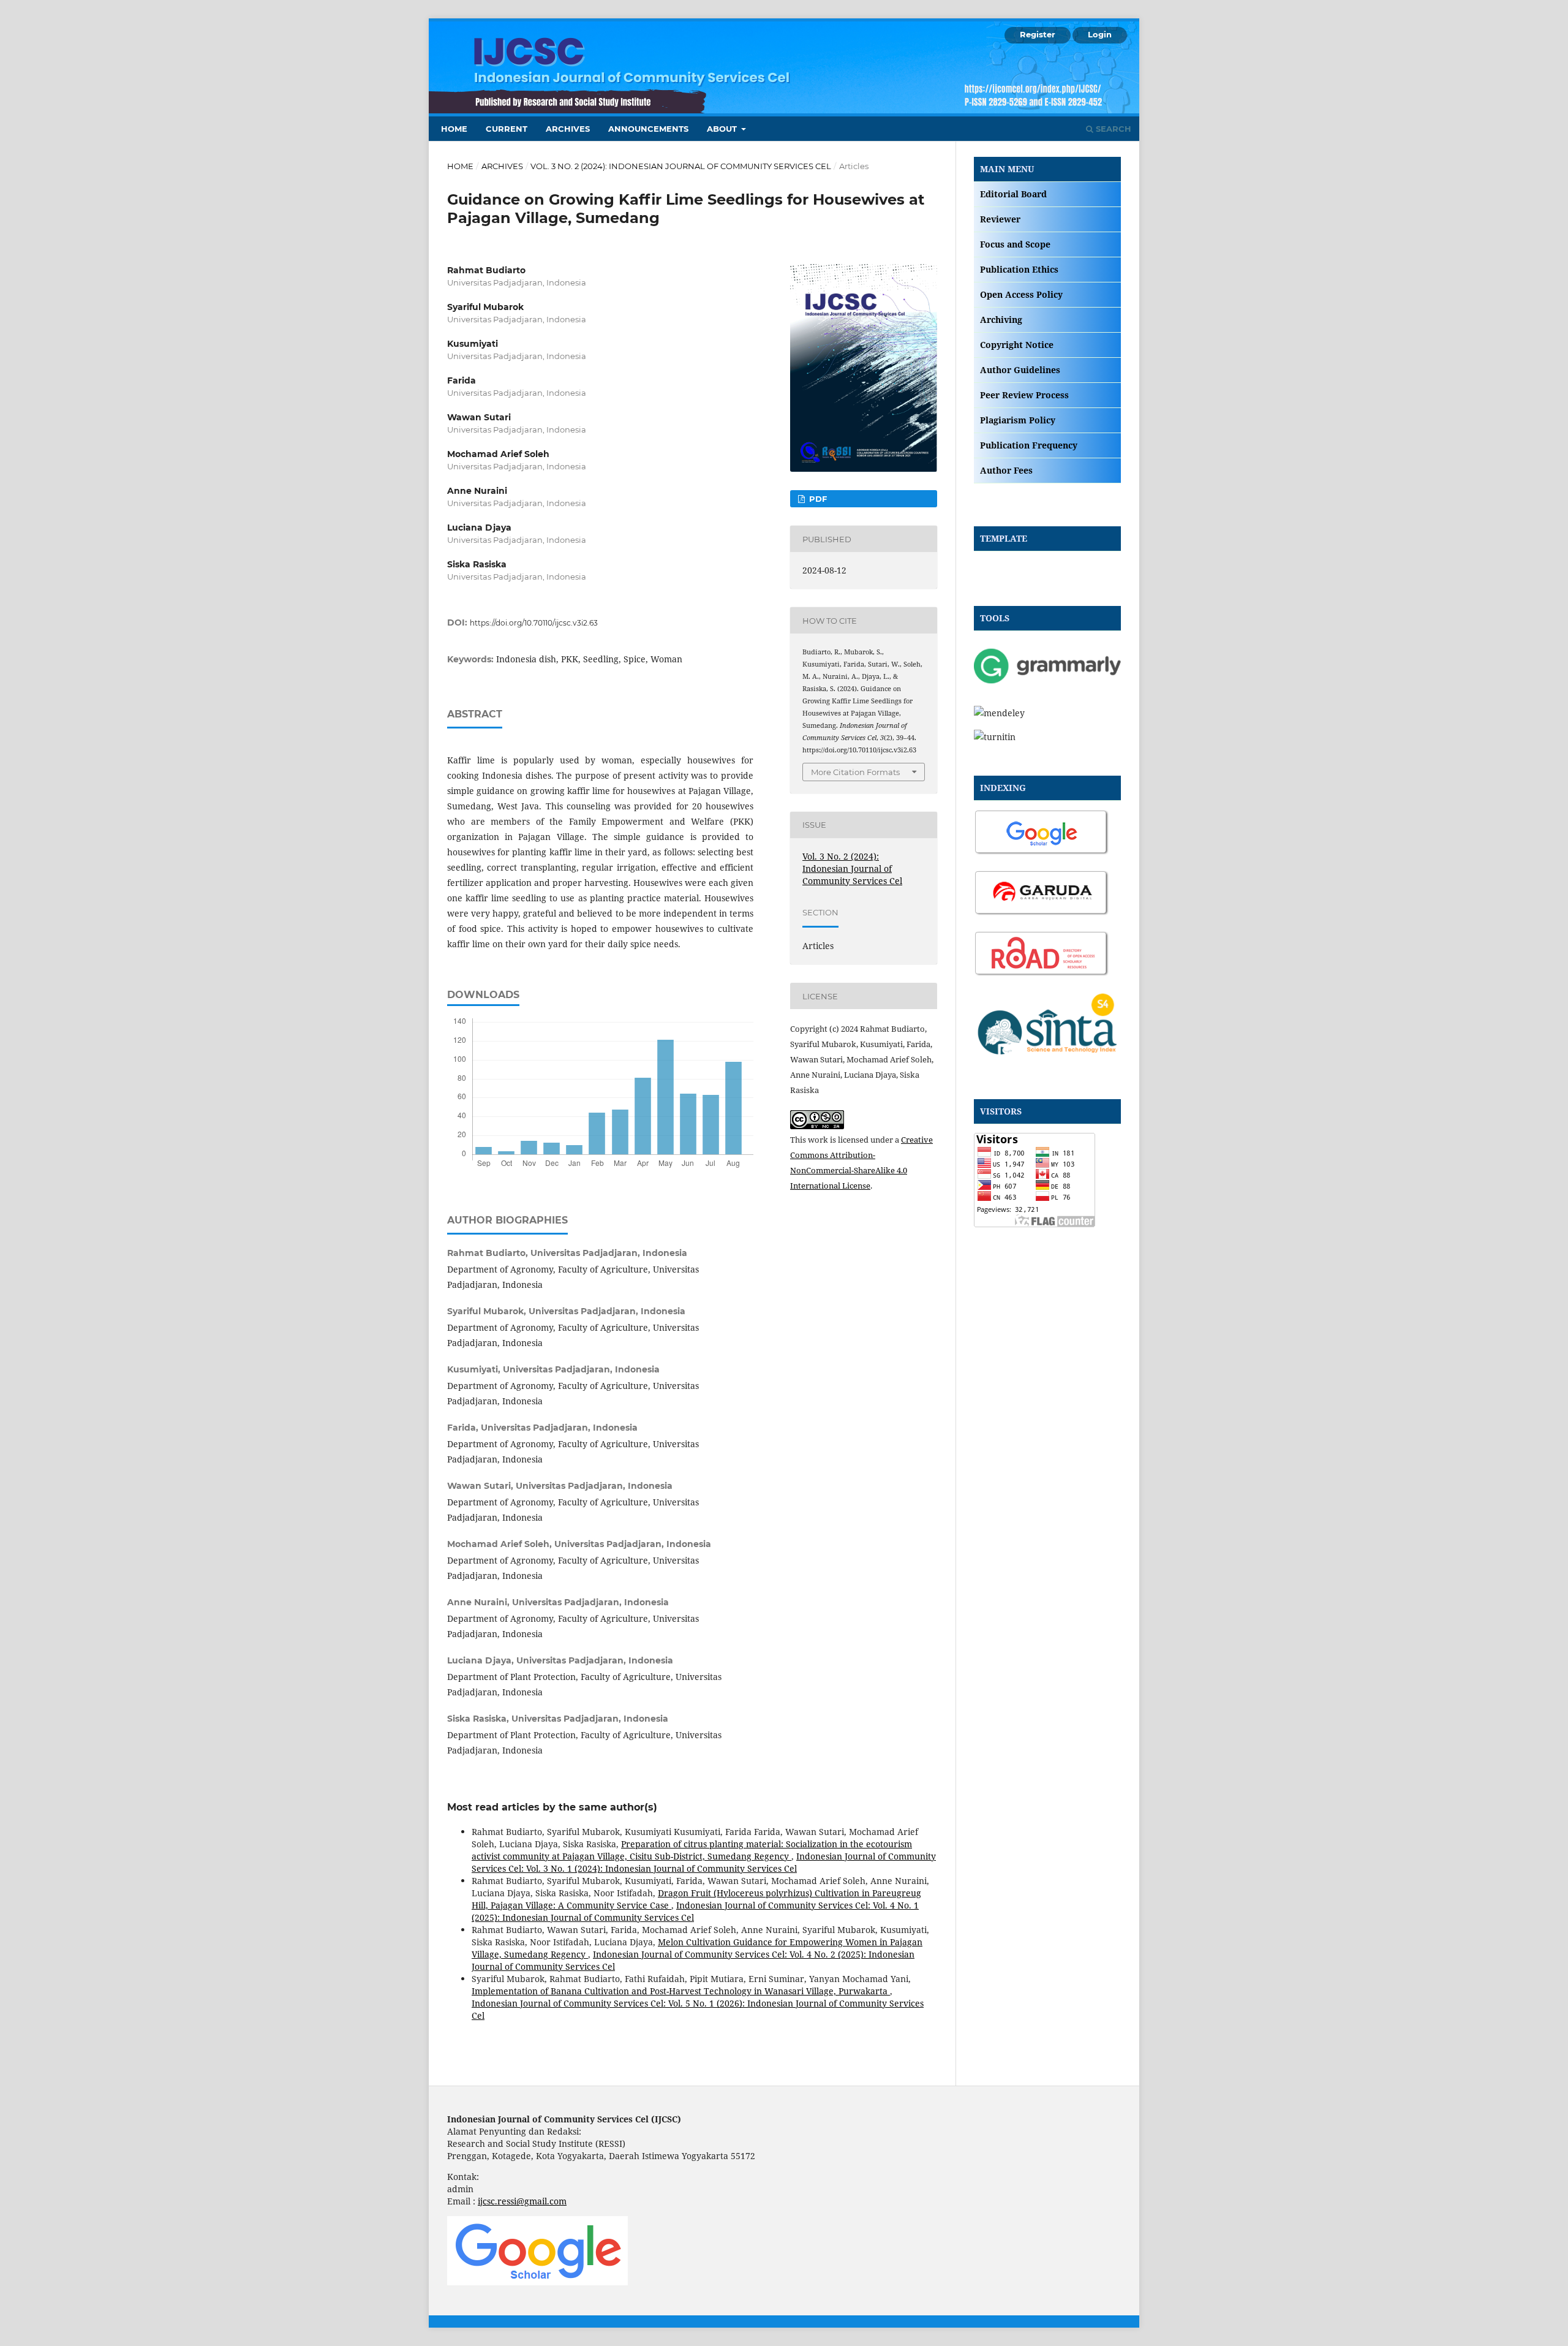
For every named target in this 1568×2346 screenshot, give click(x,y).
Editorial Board (1013, 194)
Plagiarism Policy (1018, 420)
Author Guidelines (1020, 370)
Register (1038, 34)
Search (1112, 129)
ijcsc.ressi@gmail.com (522, 2201)
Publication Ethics (1019, 269)
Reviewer (1000, 219)
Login (1100, 34)
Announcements (648, 129)
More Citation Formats (855, 772)
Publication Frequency (1029, 445)
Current (507, 129)
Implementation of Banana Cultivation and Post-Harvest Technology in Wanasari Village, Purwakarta (681, 1991)
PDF (817, 499)
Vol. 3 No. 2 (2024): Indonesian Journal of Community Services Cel (681, 166)
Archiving (1001, 320)
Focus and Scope (1015, 244)
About (723, 129)
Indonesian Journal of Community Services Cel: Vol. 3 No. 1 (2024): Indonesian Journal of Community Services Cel (704, 1862)
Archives (568, 129)
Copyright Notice (1017, 345)
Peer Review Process (1024, 395)
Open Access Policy (1021, 294)
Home (454, 129)
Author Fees (1006, 470)
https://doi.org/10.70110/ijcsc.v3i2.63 (534, 623)
